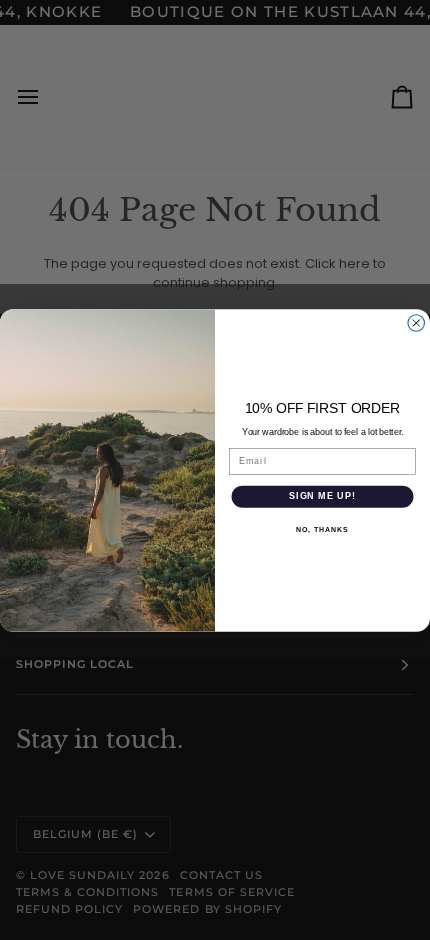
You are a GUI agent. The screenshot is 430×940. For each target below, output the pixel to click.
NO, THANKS (322, 529)
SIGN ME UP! (322, 495)
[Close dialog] (416, 322)
